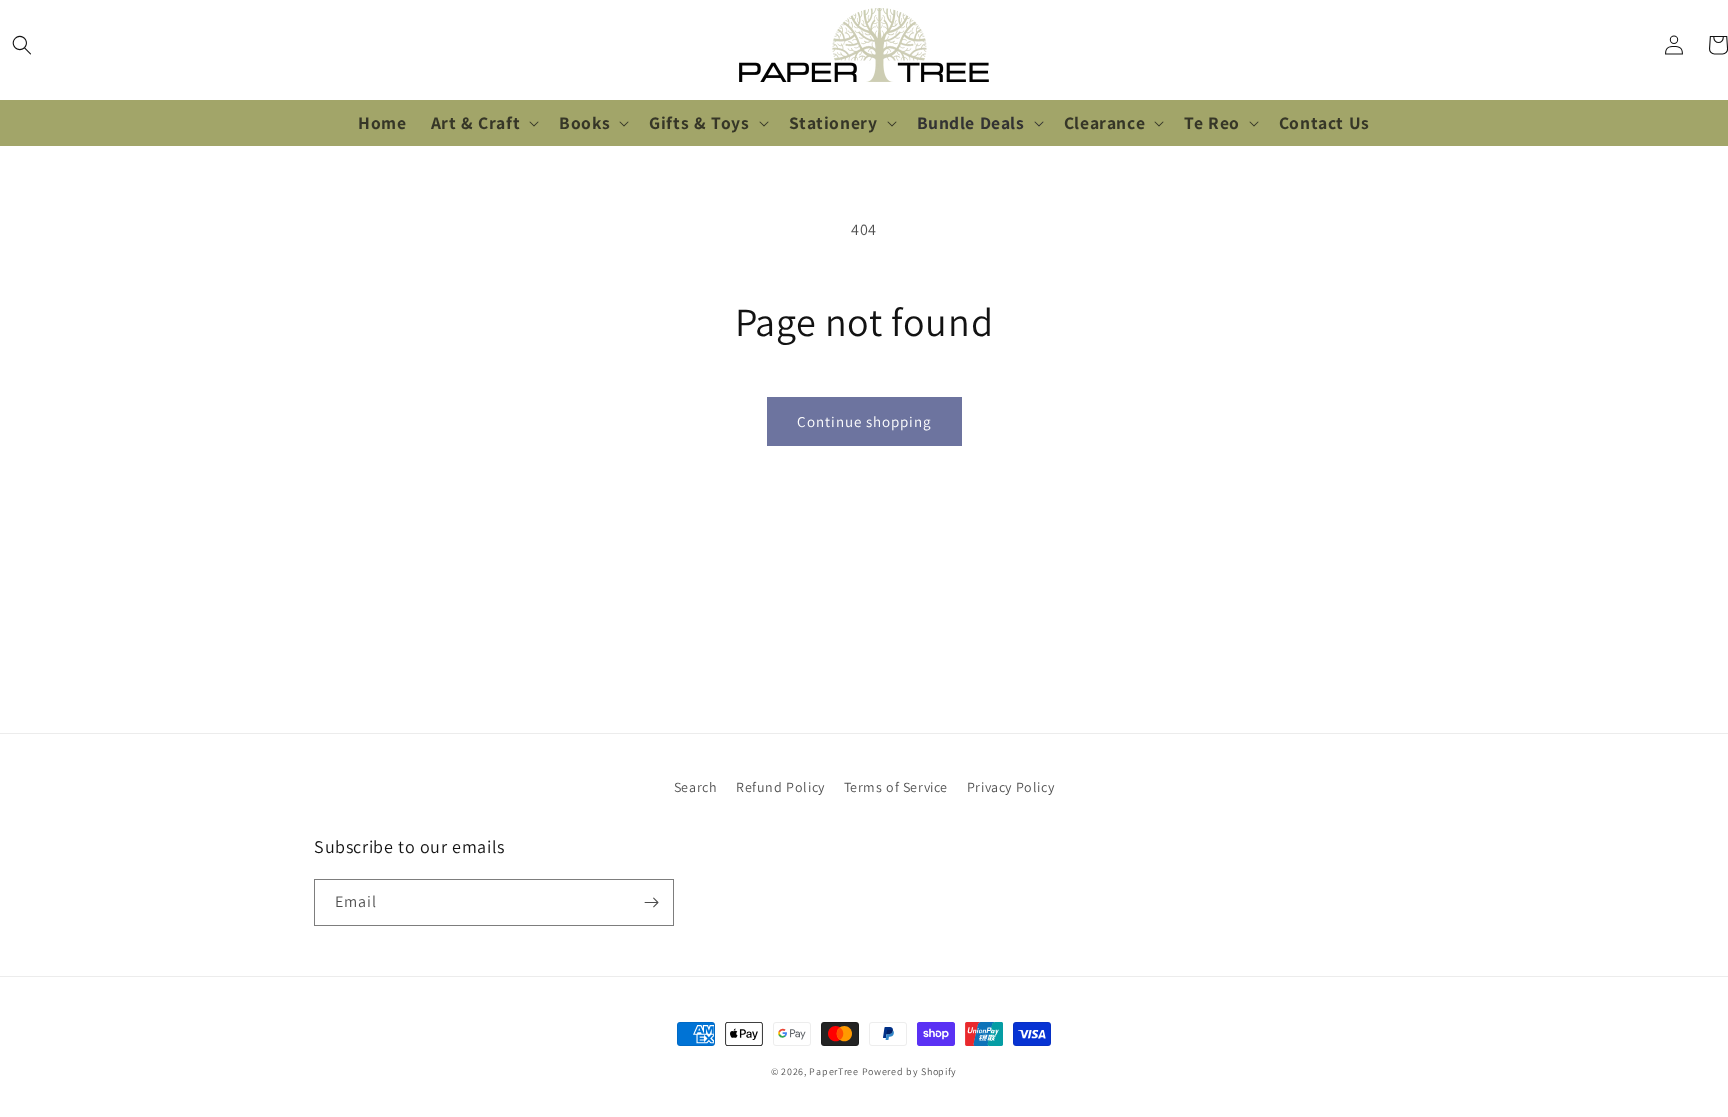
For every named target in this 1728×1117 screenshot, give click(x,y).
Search (696, 787)
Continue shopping (864, 421)
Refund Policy (780, 787)
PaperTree (833, 1071)
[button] (22, 45)
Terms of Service (896, 787)
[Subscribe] (651, 902)
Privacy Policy (1010, 787)
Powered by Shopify (910, 1071)
